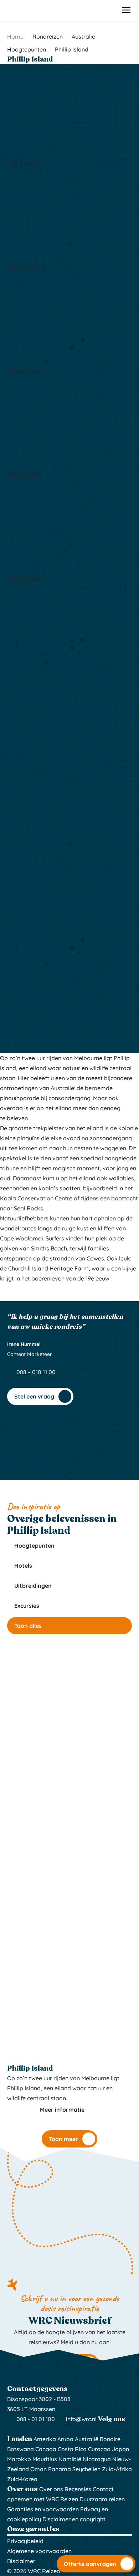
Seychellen (86, 2469)
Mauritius (45, 2459)
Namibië (70, 2459)
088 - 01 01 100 (35, 2419)
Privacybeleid (25, 2541)
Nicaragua (97, 2459)
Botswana (20, 2449)
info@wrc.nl (81, 2419)
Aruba (65, 2439)
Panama (60, 2469)
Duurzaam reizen (102, 2499)
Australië (87, 2439)
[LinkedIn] (30, 2429)
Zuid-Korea (22, 2479)
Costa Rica (72, 2449)
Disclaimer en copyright (74, 2519)
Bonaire (110, 2439)
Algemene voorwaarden (39, 2551)
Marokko (19, 2459)
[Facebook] (21, 2429)
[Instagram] (12, 2429)
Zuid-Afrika (117, 2469)
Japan (120, 2449)
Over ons (51, 2489)
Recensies (78, 2489)
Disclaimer (21, 2561)
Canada (46, 2449)
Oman (38, 2469)
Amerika (45, 2439)
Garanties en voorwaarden (43, 2509)
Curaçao (99, 2449)
